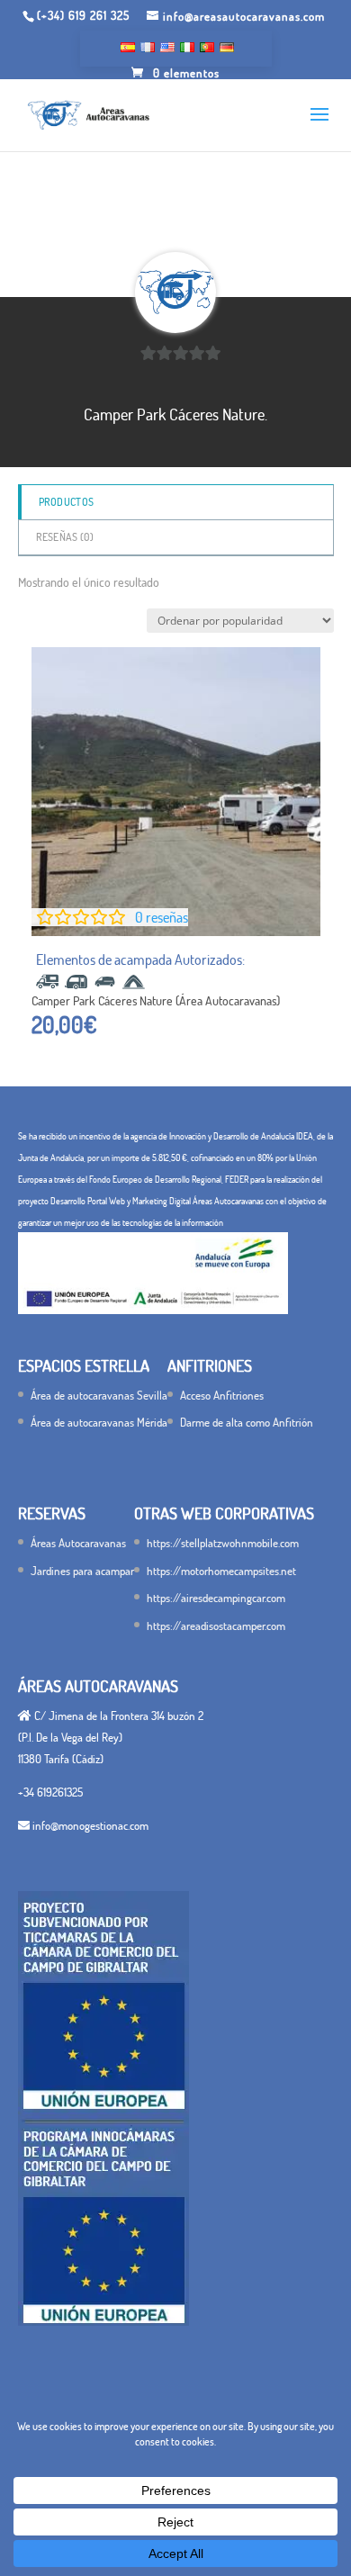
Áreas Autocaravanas (78, 1543)
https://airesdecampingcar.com (216, 1598)
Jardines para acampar (82, 1571)
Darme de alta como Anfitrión (247, 1422)
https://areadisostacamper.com (216, 1626)
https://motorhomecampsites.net (221, 1571)
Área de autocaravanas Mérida (99, 1422)
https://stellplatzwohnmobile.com (223, 1543)
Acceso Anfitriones (222, 1395)
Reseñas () (65, 537)
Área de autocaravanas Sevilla (99, 1395)
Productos (67, 502)
